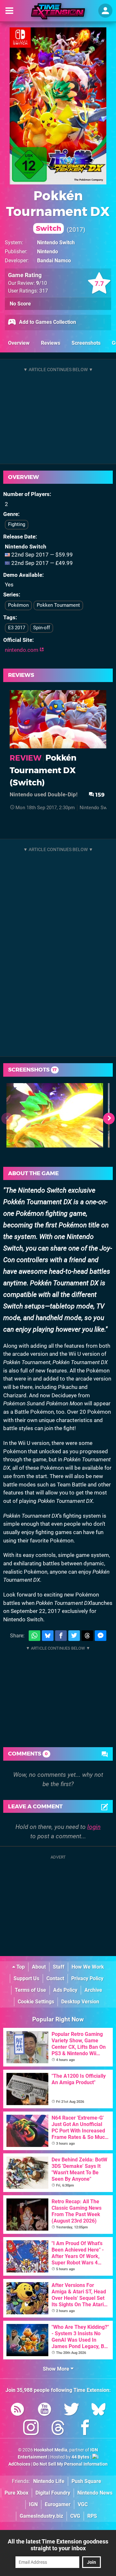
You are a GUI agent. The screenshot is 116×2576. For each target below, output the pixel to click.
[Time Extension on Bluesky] (99, 2410)
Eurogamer (58, 2504)
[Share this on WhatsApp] (34, 1636)
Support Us (26, 1978)
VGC (83, 2504)
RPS (92, 2516)
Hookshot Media (51, 2450)
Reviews (51, 343)
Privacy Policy (87, 1978)
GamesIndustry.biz (41, 2516)
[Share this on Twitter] (74, 1636)
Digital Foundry (53, 2493)
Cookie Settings (36, 2002)
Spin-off (42, 628)
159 (99, 795)
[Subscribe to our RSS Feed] (17, 2410)
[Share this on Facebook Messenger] (101, 1636)
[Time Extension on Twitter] (72, 2410)
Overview (19, 343)
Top (20, 1967)
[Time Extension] (58, 11)
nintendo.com (22, 650)
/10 (42, 283)
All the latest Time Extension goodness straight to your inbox (58, 2545)
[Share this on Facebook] (61, 1636)
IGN (33, 2504)
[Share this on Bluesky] (48, 1636)
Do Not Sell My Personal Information (70, 2464)
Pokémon (18, 605)
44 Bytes (80, 2457)
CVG (75, 2516)
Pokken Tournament (58, 605)
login (94, 1827)
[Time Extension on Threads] (58, 2429)
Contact (55, 1978)
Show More (57, 2369)
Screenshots (86, 343)
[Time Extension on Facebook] (85, 2429)
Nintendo (48, 252)
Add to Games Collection (47, 322)
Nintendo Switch (56, 243)
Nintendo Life (49, 2481)
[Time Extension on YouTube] (44, 2410)
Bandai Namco (54, 261)
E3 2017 (17, 628)
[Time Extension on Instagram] (31, 2429)
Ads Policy (65, 1990)
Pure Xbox (16, 2493)
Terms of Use (30, 1990)
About (39, 1967)
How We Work (88, 1967)
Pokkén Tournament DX (58, 210)
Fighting (17, 524)
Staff (59, 1967)
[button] (109, 1119)
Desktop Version (80, 2002)
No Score (20, 304)
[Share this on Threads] (87, 1636)
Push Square (86, 2481)
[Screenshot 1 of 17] (55, 1115)
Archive (93, 1990)
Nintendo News (95, 2493)
